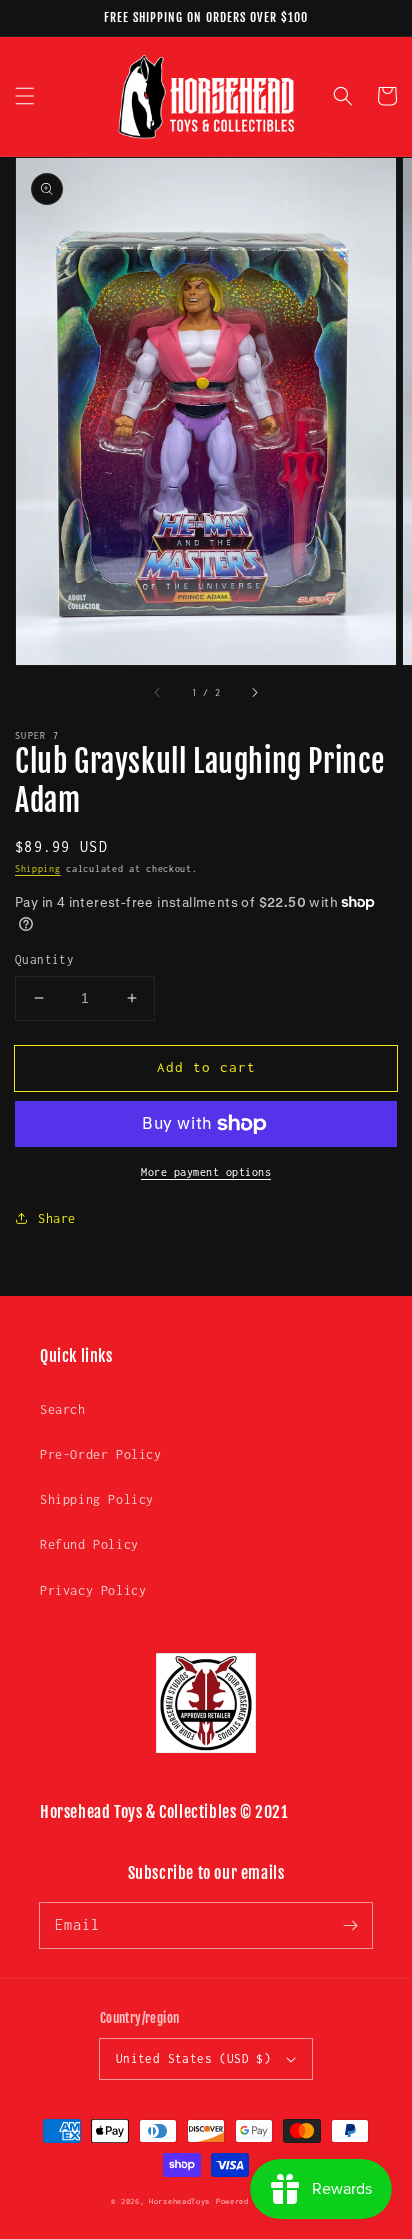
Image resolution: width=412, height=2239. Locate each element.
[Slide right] (254, 693)
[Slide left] (158, 693)
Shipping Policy (97, 1499)
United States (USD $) (193, 2058)
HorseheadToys (179, 2201)
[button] (25, 96)
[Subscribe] (350, 1925)
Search (63, 1409)
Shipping (38, 868)
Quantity (44, 959)
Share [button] (57, 1218)
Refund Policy (89, 1544)
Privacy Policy (93, 1590)
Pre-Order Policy (101, 1454)
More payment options (206, 1172)
